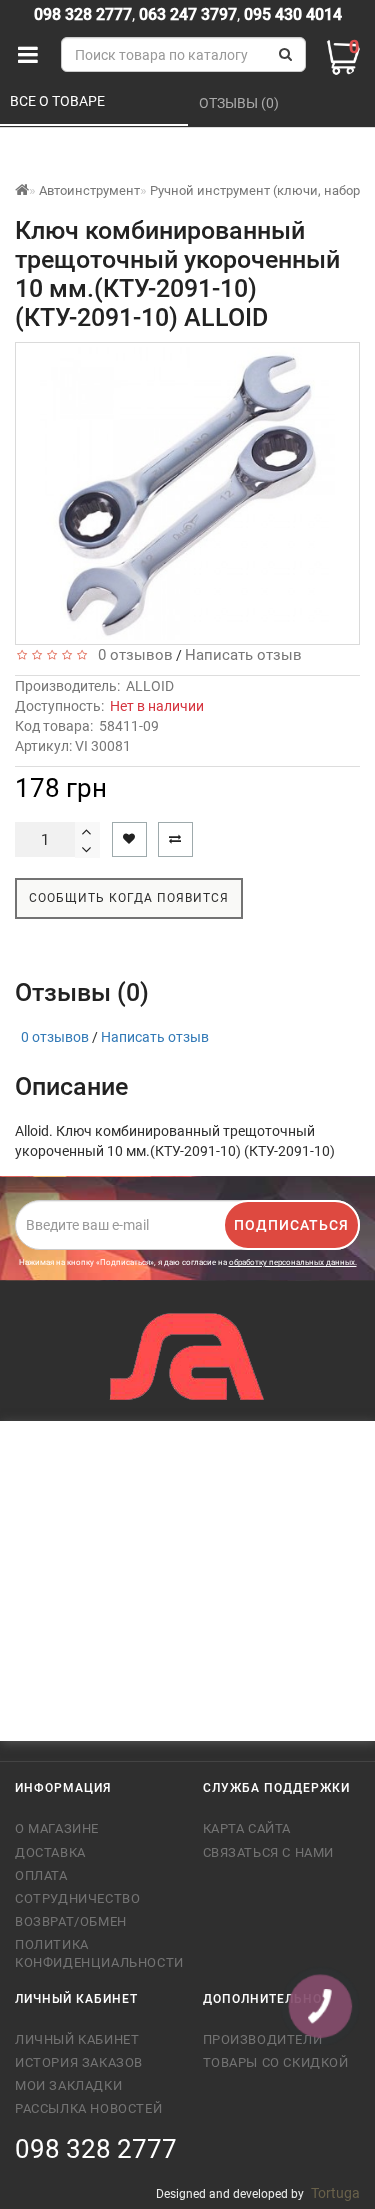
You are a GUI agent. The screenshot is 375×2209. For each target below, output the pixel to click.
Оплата (41, 1875)
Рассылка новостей (88, 2108)
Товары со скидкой (276, 2062)
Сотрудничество (77, 1898)
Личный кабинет (77, 2039)
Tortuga (335, 2193)
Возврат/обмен (71, 1921)
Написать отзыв (243, 655)
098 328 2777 (83, 14)
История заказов (79, 2062)
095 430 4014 (291, 14)
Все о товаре (59, 101)
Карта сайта (247, 1828)
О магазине (57, 1828)
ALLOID (150, 686)
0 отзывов (131, 655)
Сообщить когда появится (129, 898)
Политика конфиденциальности (94, 1953)
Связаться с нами (269, 1852)
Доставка (50, 1852)
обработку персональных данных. (293, 1262)
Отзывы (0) (240, 103)
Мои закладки (68, 2085)
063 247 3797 (188, 14)
